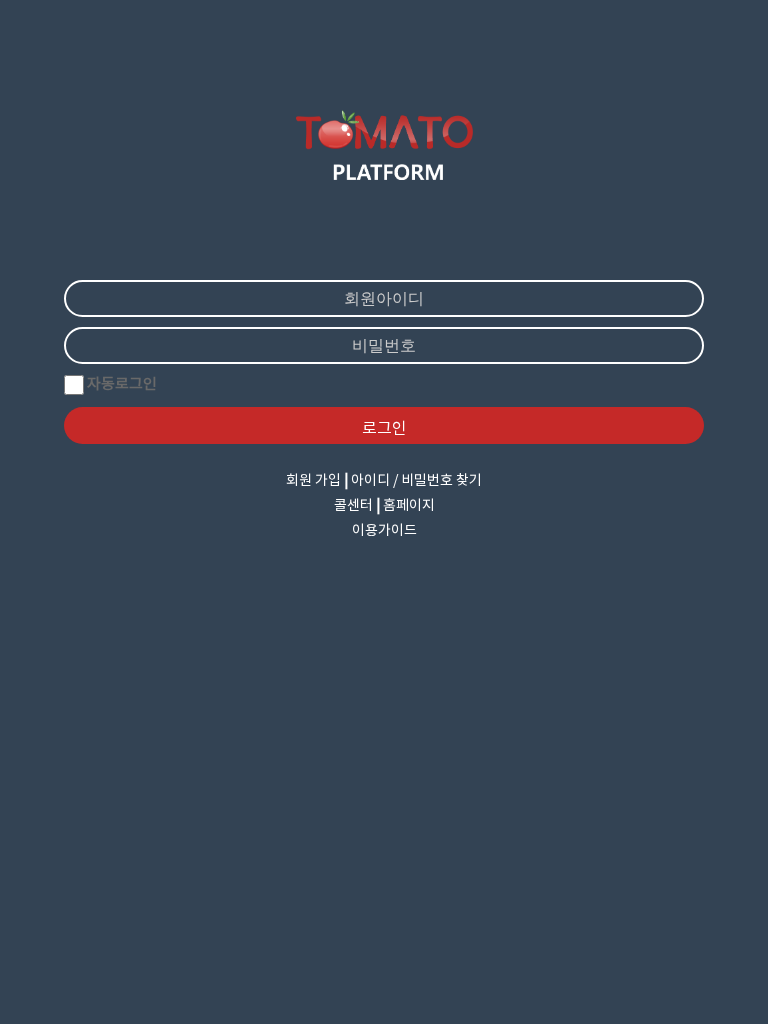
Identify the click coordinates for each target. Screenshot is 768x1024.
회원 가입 (313, 481)
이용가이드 (384, 531)
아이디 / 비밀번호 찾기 (416, 481)
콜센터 (353, 506)
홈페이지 (409, 506)
